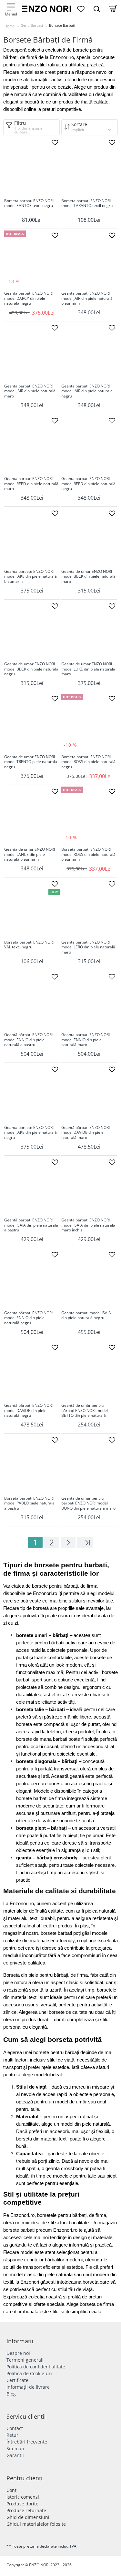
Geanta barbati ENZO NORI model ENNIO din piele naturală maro (86, 1040)
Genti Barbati (32, 25)
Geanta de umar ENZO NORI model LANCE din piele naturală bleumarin (30, 854)
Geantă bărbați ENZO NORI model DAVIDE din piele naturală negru (28, 1410)
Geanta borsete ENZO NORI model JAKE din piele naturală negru (30, 1133)
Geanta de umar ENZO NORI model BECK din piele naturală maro (88, 577)
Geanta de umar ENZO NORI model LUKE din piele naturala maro (88, 669)
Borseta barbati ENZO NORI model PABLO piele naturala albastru (29, 1503)
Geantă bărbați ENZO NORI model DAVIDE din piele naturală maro (86, 1133)
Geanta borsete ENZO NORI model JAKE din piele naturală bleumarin (30, 577)
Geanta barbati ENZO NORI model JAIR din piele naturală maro (30, 391)
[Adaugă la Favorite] (55, 142)
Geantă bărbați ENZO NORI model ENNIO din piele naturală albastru (28, 1040)
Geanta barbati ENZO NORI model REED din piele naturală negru (88, 484)
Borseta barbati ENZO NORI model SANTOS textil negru (29, 203)
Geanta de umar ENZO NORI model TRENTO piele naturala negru (31, 762)
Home (10, 26)
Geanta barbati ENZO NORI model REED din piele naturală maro (31, 484)
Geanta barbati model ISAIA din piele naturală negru (86, 1316)
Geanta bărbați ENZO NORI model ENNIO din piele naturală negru (28, 1318)
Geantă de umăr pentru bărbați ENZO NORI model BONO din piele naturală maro (88, 1503)
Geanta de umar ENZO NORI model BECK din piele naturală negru (31, 669)
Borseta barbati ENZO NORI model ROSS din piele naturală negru (88, 762)
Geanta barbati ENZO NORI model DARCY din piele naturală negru (28, 298)
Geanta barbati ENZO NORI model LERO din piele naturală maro (88, 947)
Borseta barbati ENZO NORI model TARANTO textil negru (87, 203)
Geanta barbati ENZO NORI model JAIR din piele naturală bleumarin (87, 298)
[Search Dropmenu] (97, 9)
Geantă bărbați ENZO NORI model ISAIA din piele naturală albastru (31, 1225)
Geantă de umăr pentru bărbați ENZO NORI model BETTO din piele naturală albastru (85, 1411)
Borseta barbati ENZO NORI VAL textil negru (29, 945)
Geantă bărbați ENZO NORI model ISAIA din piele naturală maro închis (88, 1225)
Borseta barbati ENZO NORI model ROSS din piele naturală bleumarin (88, 854)
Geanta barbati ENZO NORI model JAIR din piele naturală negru (87, 391)
